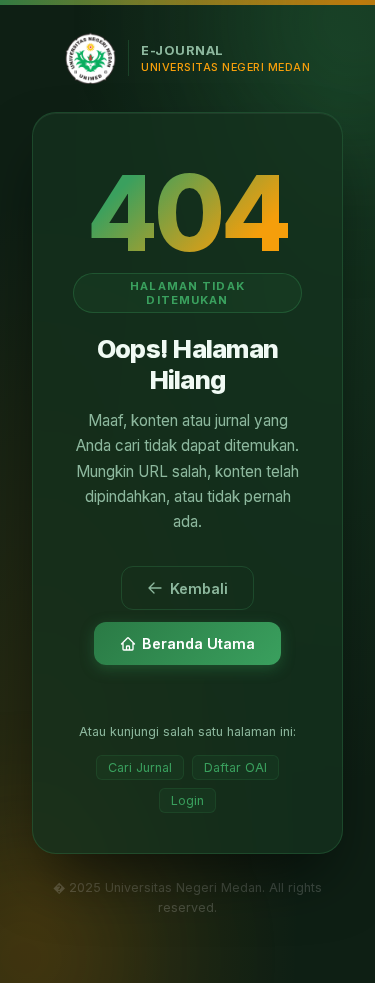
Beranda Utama (198, 643)
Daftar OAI (235, 767)
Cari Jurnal (140, 767)
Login (187, 800)
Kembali (199, 588)
